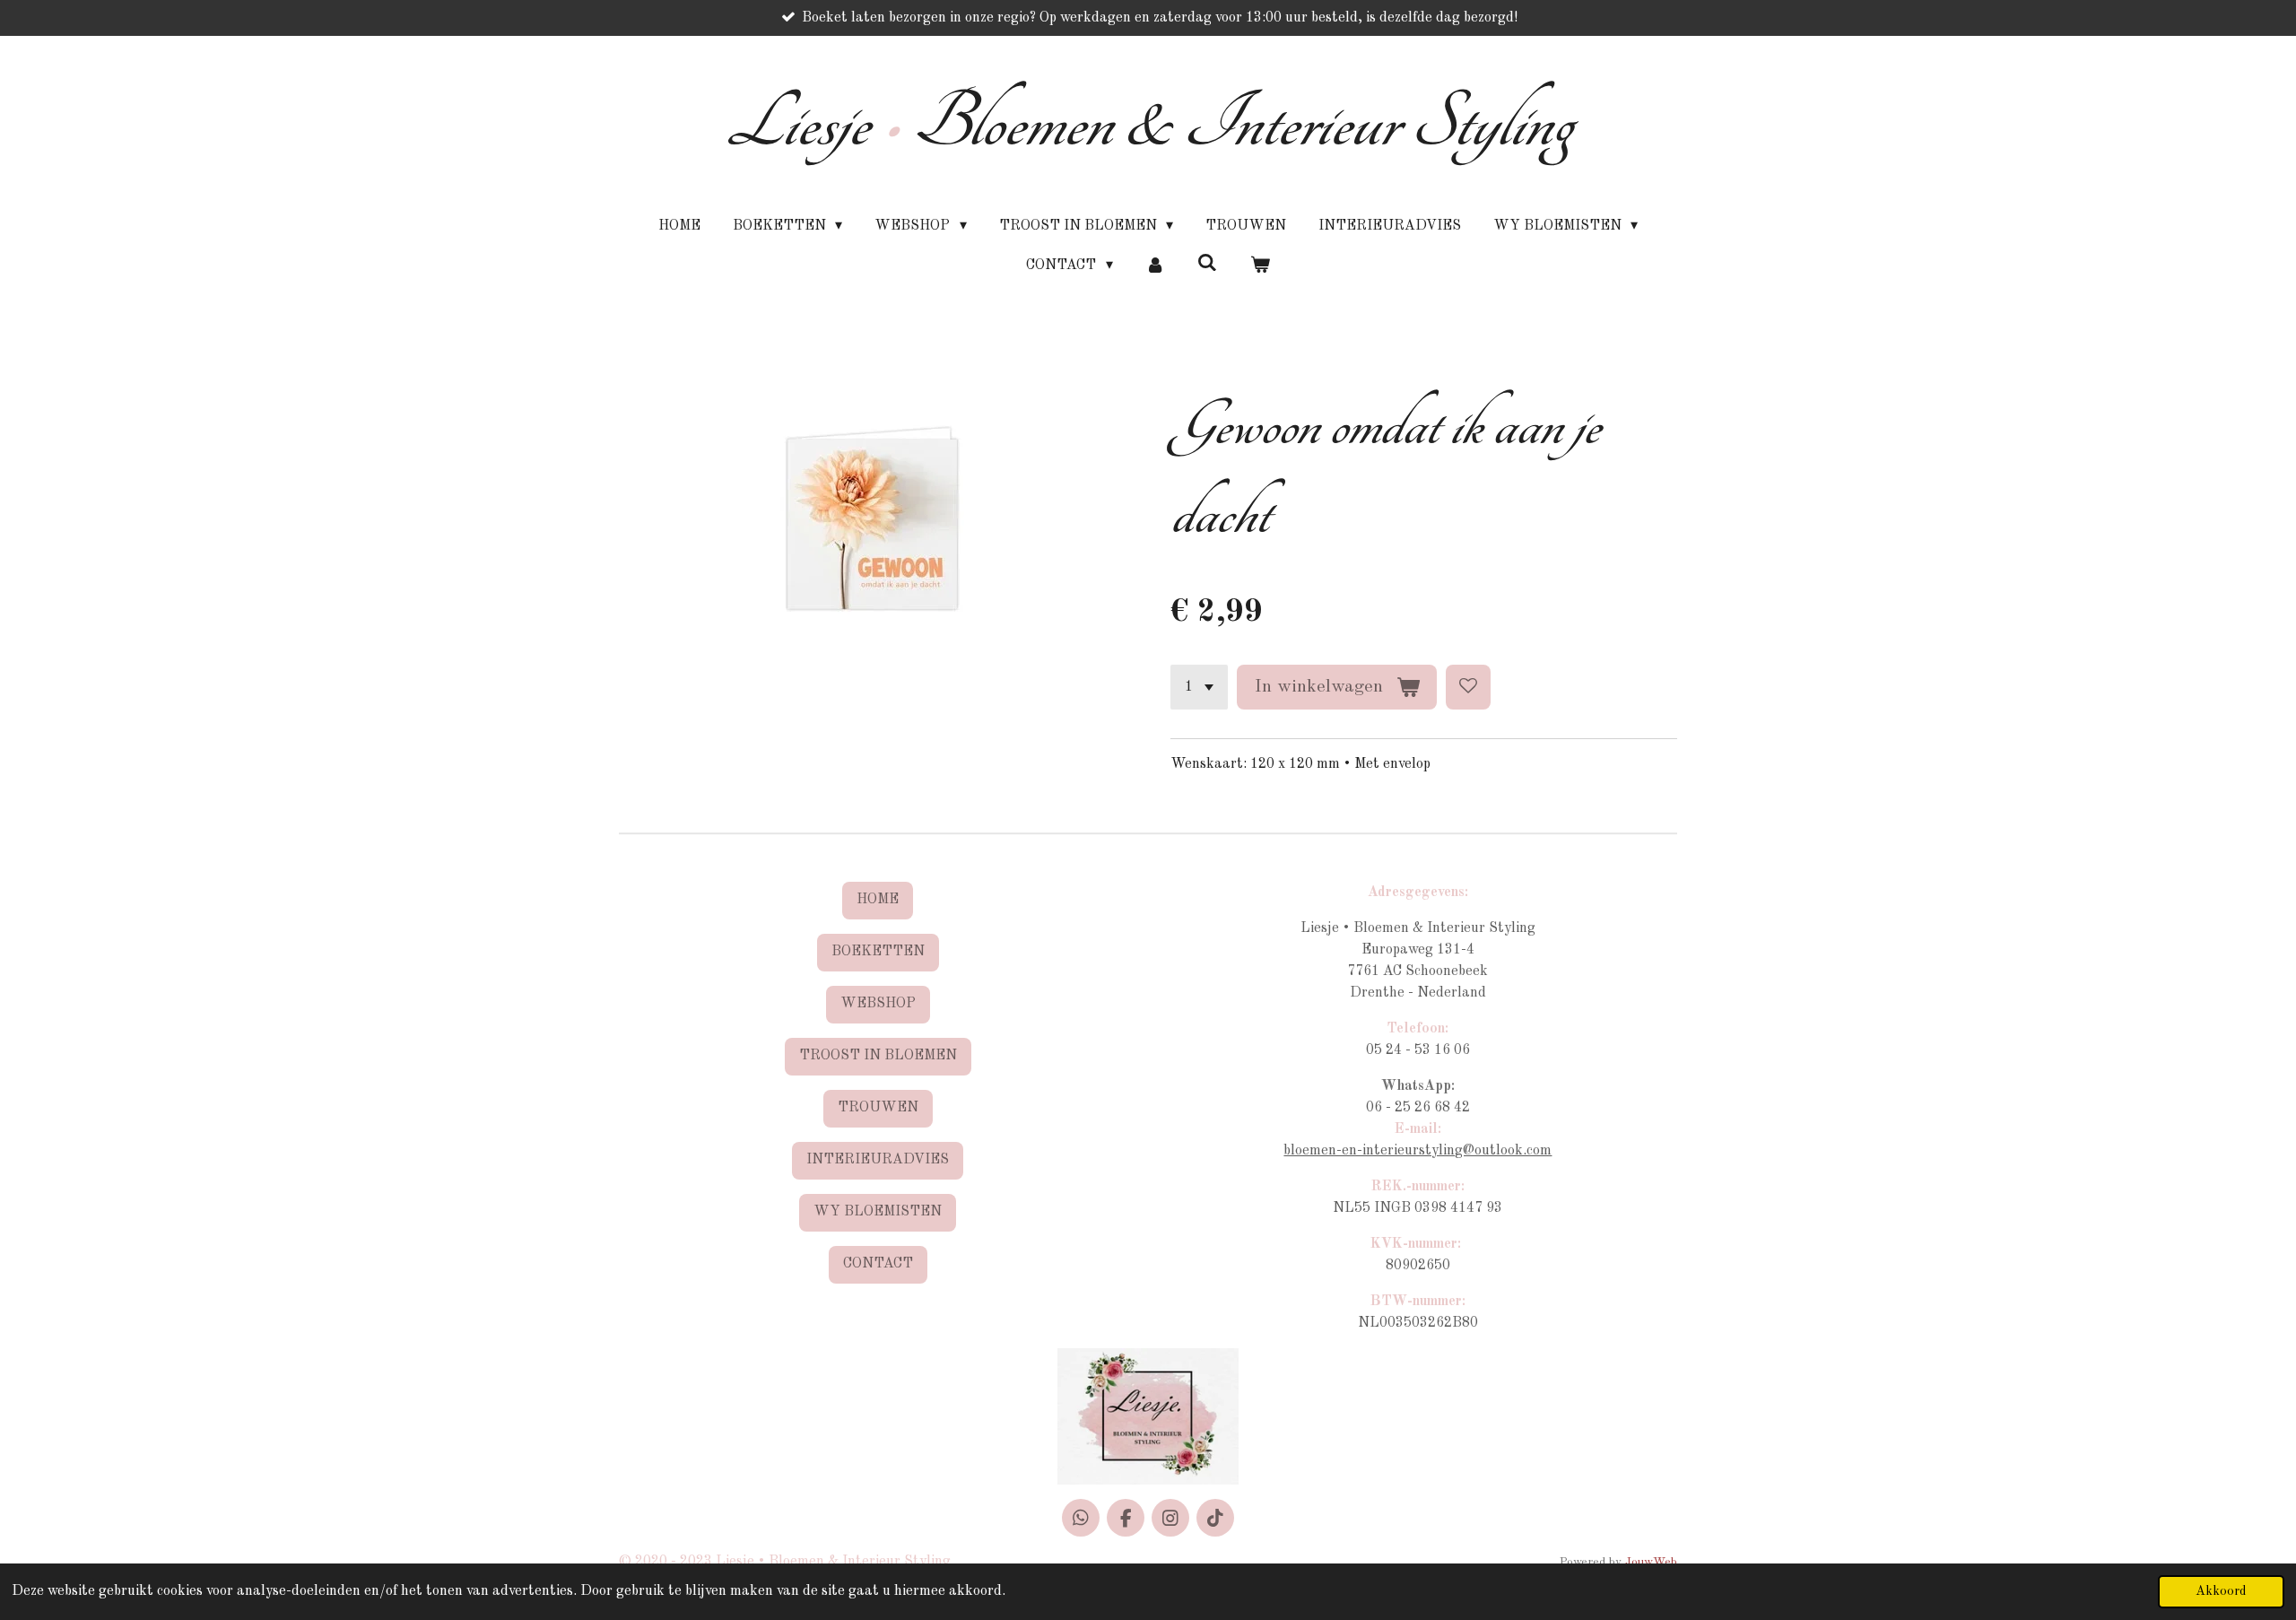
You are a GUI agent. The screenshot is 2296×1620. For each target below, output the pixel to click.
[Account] (1155, 266)
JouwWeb (1651, 1562)
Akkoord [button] (2221, 1591)
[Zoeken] (1207, 264)
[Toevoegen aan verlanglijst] (1468, 687)
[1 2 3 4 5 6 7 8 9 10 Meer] (1199, 687)
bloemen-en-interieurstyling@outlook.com (1418, 1151)
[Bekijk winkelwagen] (1259, 266)
